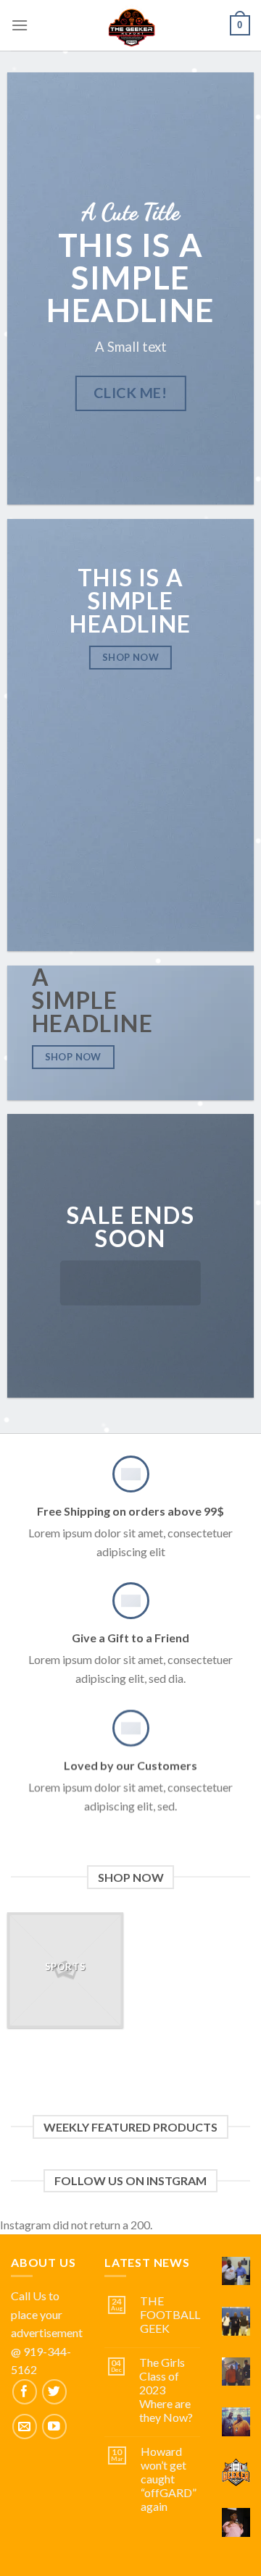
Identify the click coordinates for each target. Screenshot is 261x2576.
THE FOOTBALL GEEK (170, 2314)
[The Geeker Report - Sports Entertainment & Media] (131, 25)
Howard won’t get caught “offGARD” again (169, 2479)
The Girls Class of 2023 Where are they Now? (166, 2390)
